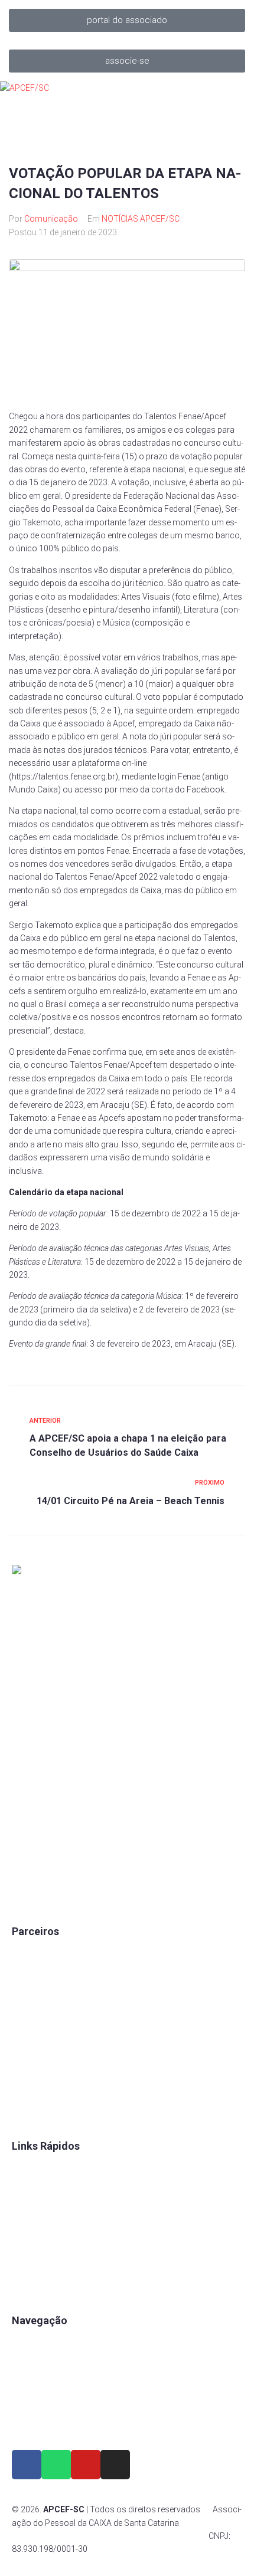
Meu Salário (34, 2013)
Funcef (25, 2053)
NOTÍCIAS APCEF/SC (141, 219)
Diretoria (27, 2268)
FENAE (25, 2187)
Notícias (27, 2422)
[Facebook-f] (27, 2465)
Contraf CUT (35, 2113)
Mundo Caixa (36, 1973)
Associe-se (33, 2362)
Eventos (27, 2402)
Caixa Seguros (39, 1953)
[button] (127, 20)
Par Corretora (37, 1993)
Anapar (25, 2073)
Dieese (24, 2033)
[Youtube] (86, 2465)
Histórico (29, 2288)
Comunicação (51, 219)
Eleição (25, 2248)
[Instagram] (115, 2465)
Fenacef (27, 2093)
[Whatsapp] (56, 2465)
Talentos (28, 2207)
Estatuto (27, 2228)
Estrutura (29, 2382)
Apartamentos (39, 2342)
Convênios (32, 2167)
